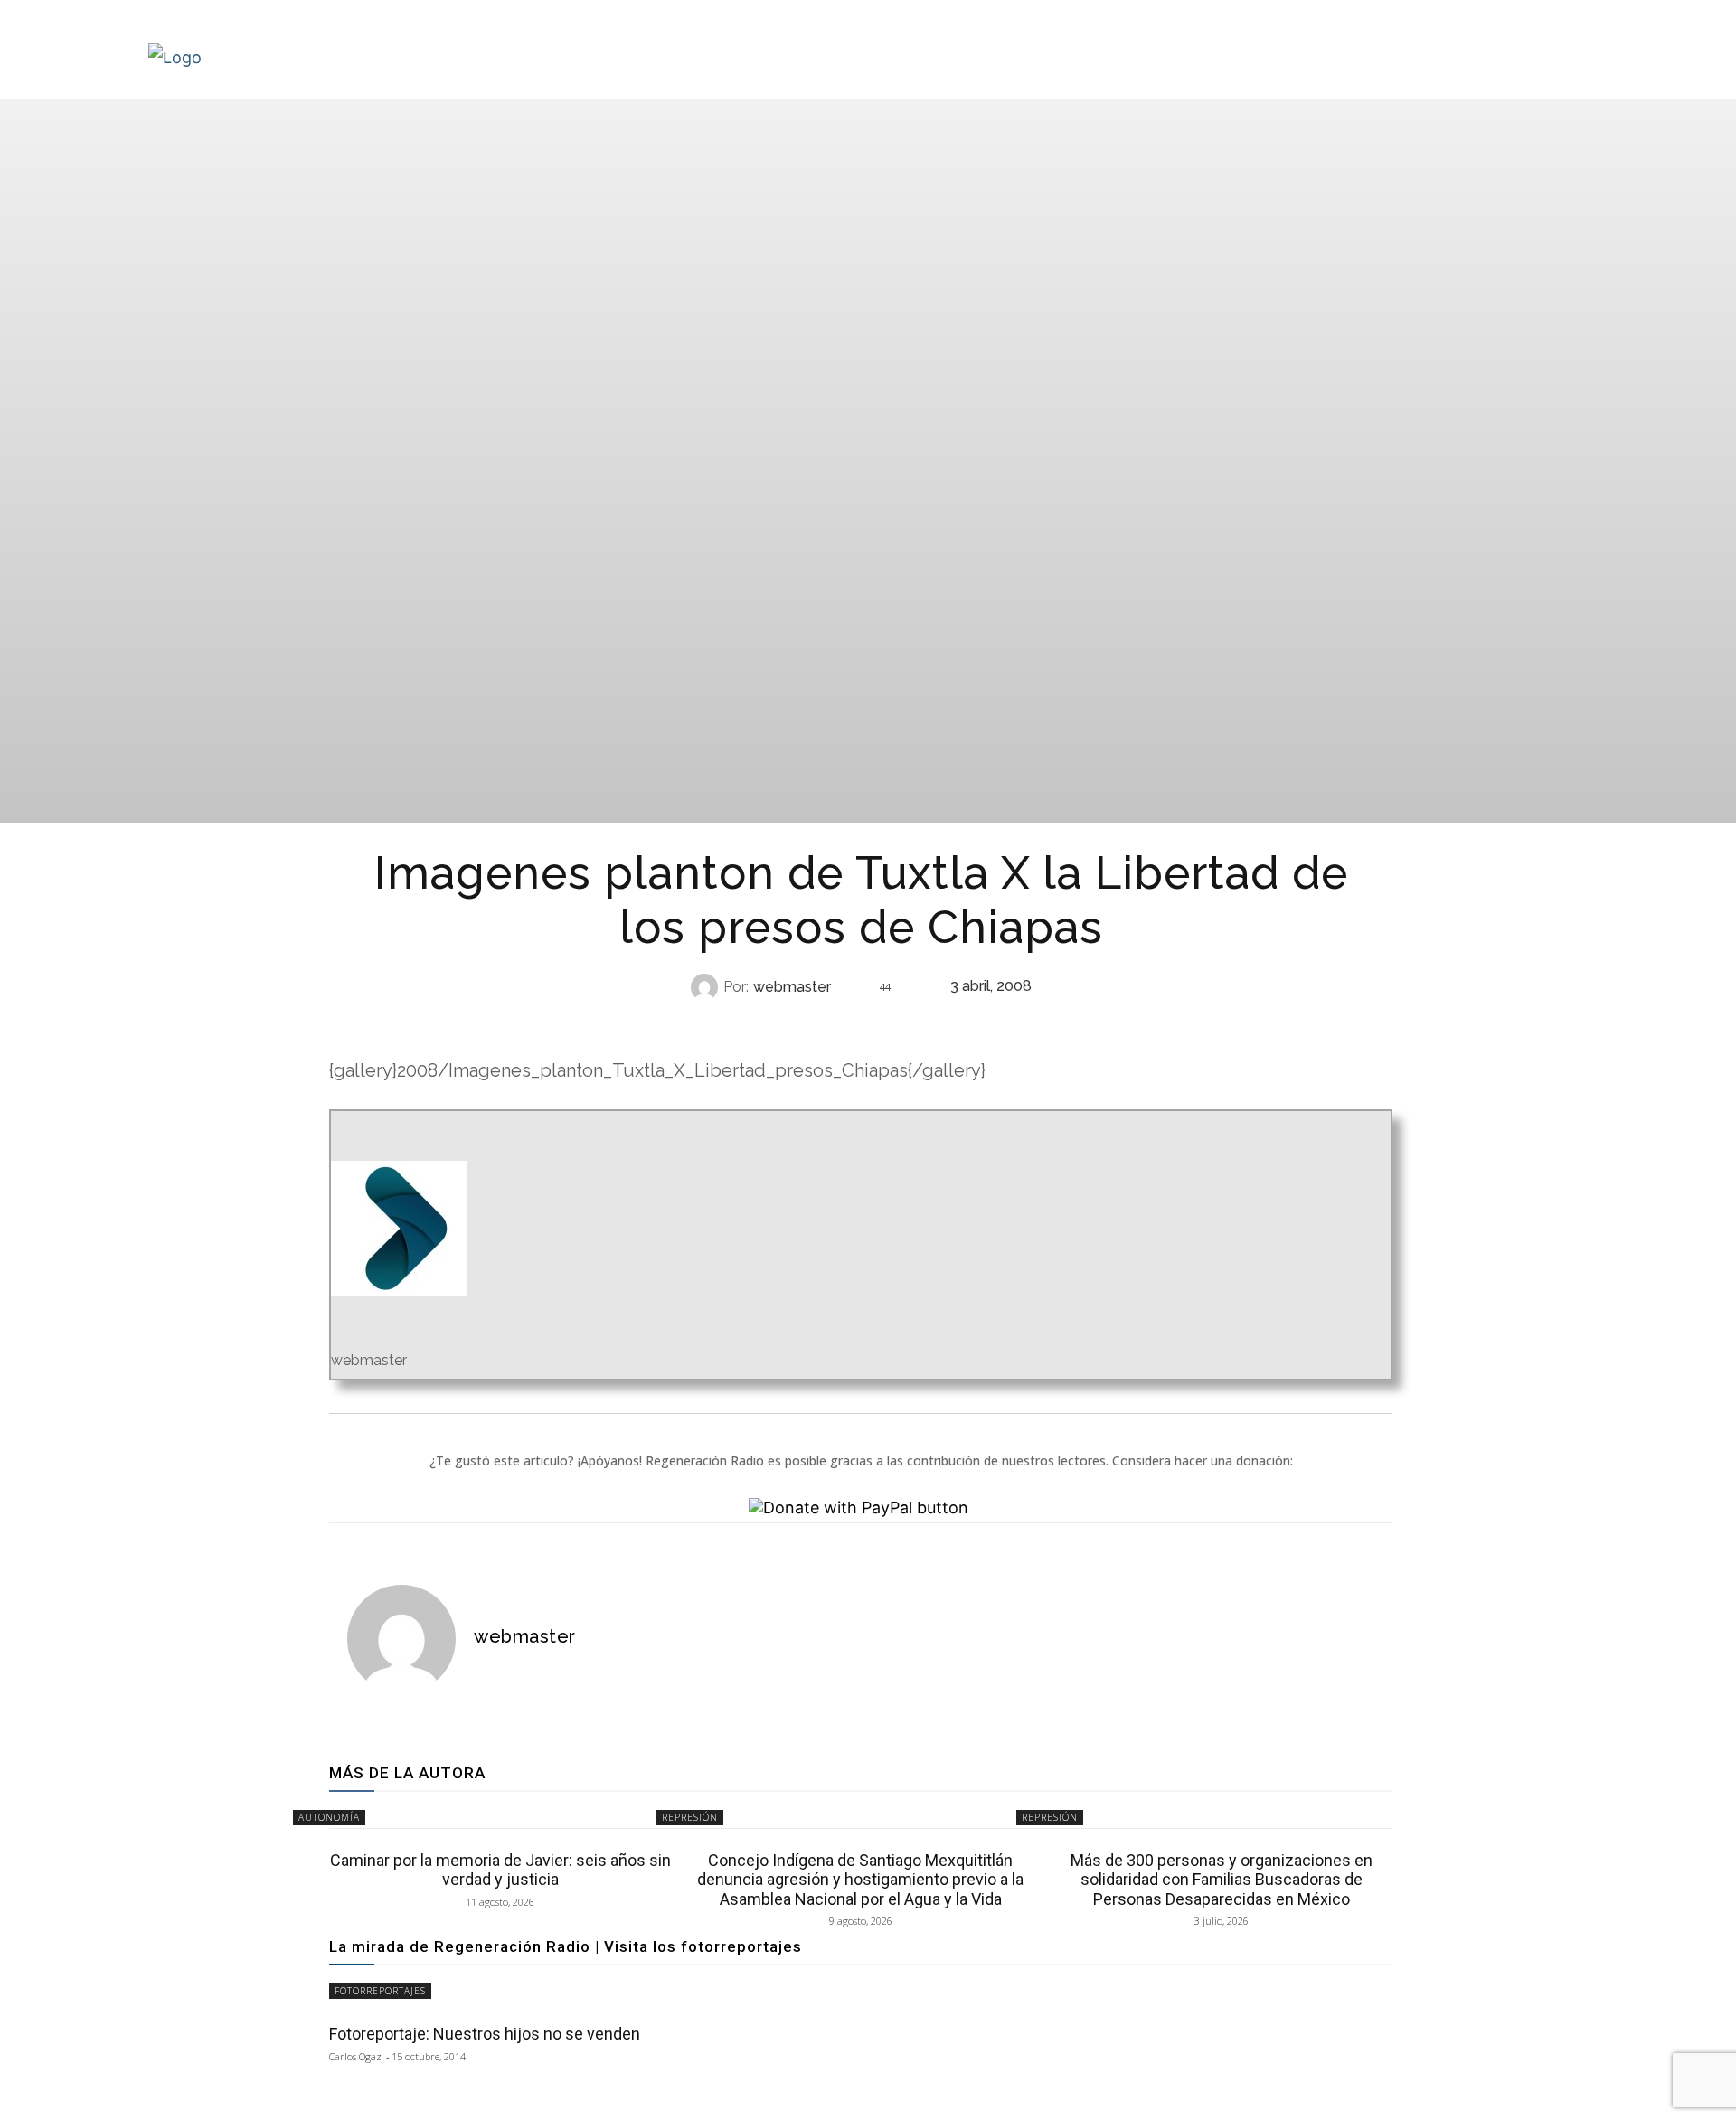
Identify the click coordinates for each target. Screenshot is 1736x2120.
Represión (859, 1023)
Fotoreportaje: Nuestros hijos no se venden (485, 2034)
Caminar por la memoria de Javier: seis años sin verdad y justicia (500, 1870)
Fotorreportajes (380, 1991)
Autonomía (329, 1817)
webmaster (792, 987)
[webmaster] (707, 987)
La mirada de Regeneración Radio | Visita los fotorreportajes (566, 1946)
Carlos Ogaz (355, 2056)
